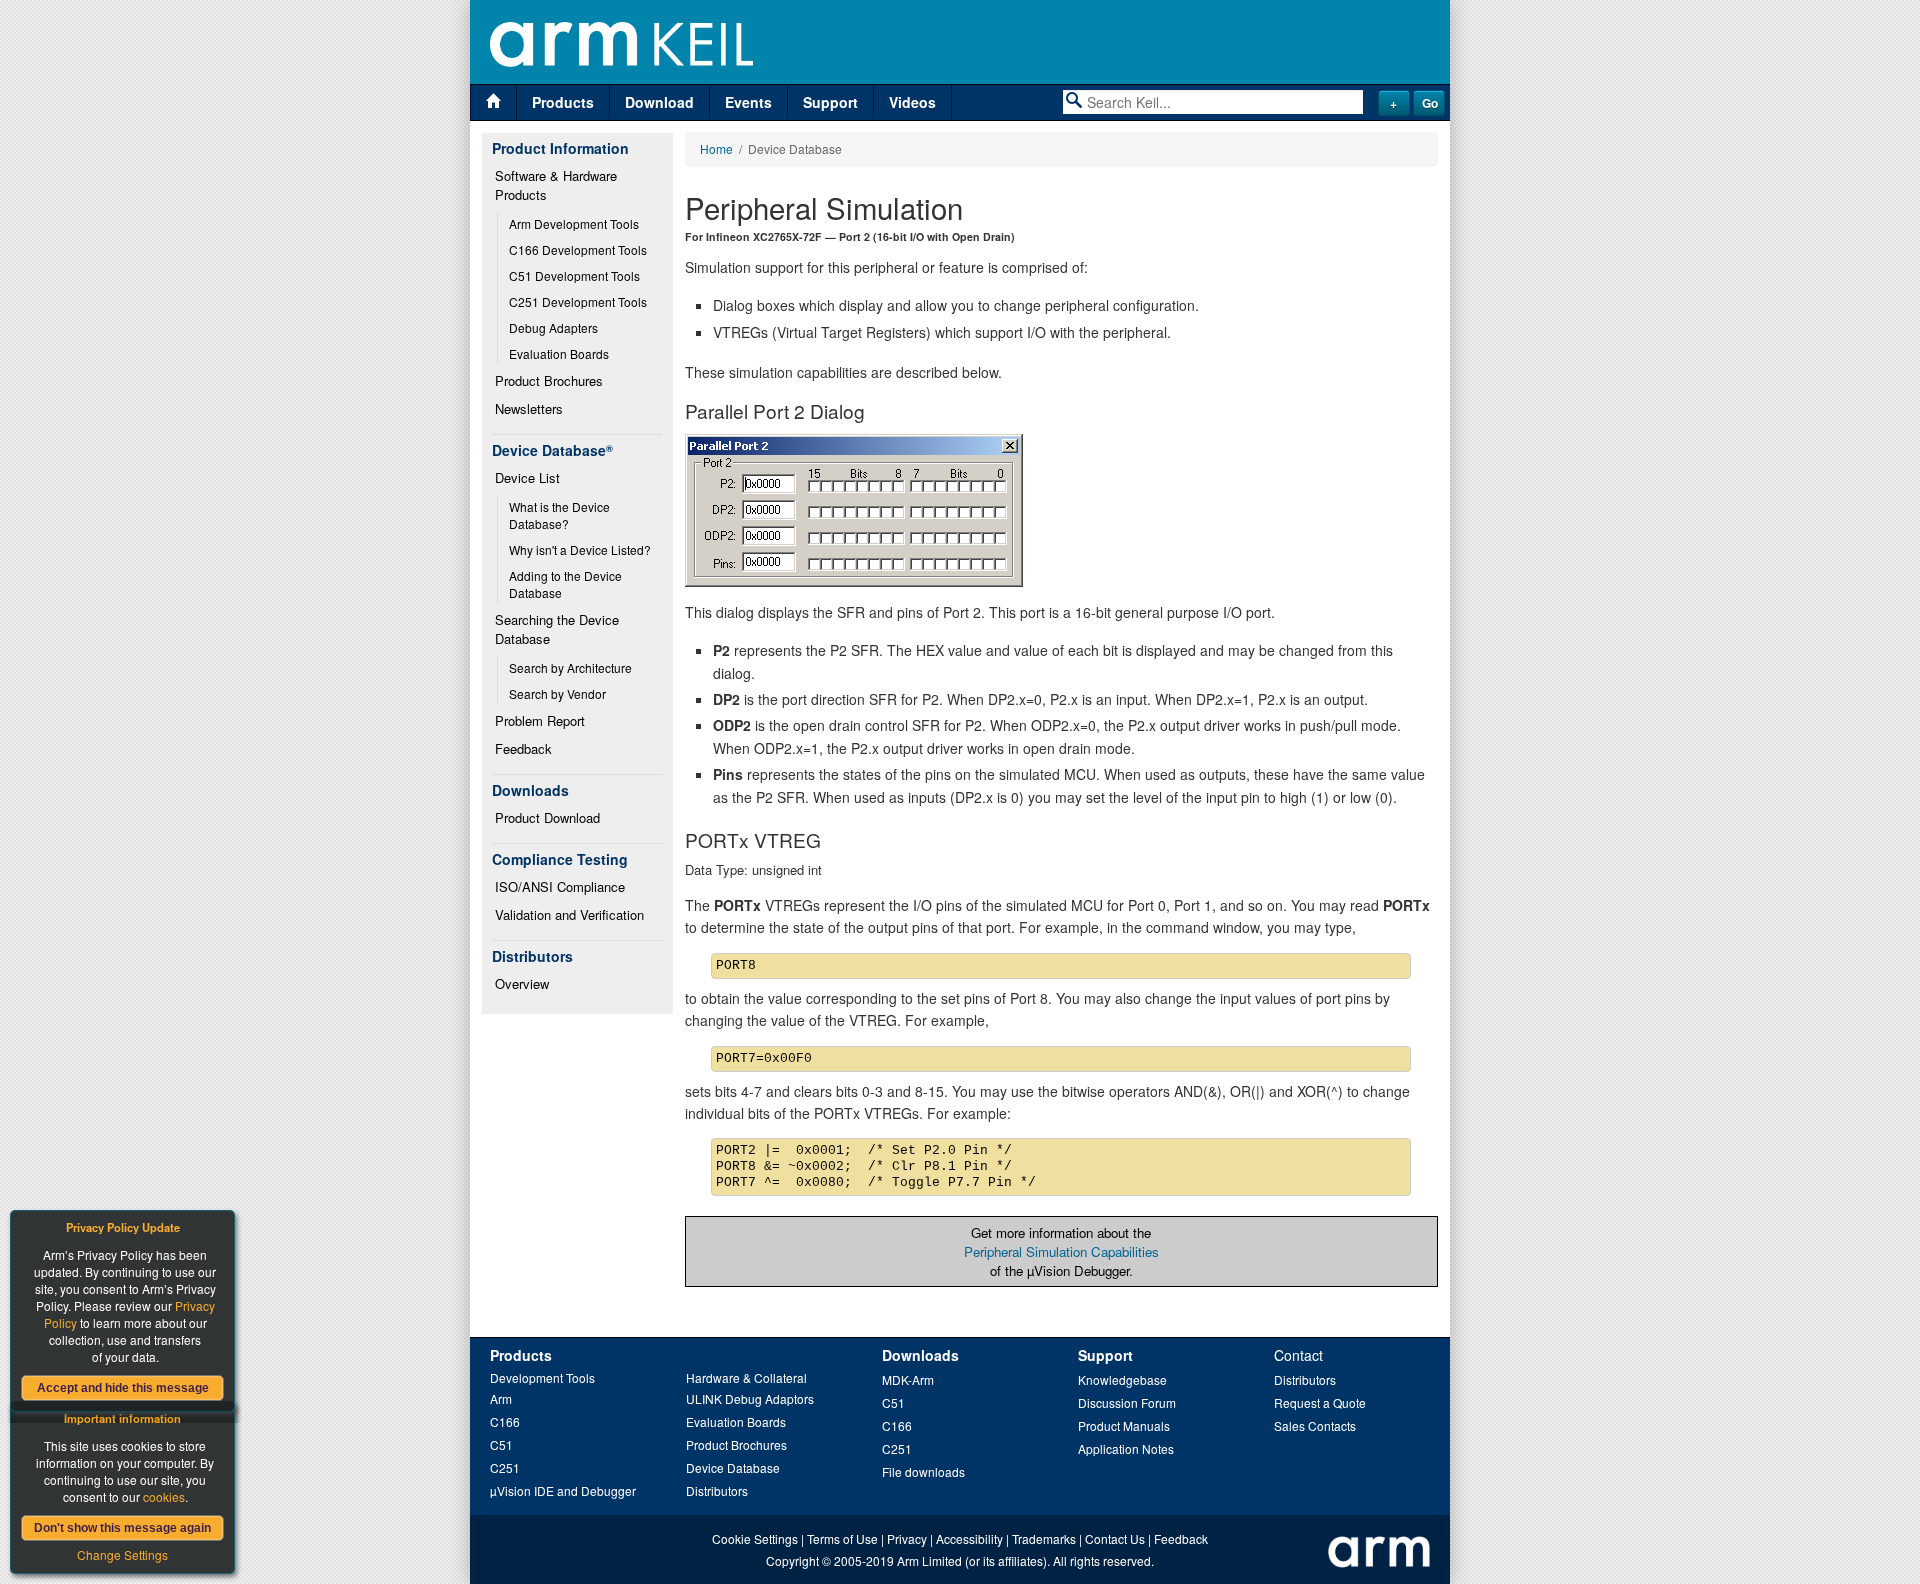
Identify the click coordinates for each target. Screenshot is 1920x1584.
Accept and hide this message (123, 1388)
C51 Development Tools (574, 275)
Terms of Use (842, 1538)
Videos (912, 102)
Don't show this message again (122, 1528)
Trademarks (1044, 1538)
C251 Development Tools (578, 301)
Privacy (907, 1538)
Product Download (547, 817)
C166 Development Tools (578, 249)
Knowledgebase (1122, 1379)
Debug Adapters (553, 327)
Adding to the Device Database (567, 584)
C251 (505, 1467)
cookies (164, 1496)
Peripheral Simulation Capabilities (1061, 1251)
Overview (522, 983)
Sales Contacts (1315, 1425)
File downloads (923, 1471)
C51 (501, 1444)
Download (659, 102)
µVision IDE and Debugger (563, 1490)
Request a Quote (1320, 1402)
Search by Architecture (570, 667)
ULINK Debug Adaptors (750, 1398)
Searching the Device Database (559, 629)
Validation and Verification (569, 914)
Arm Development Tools (574, 223)
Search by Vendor (557, 693)
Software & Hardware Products (558, 185)
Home (716, 148)
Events (748, 102)
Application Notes (1126, 1448)
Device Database (733, 1467)
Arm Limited (929, 1560)
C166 (505, 1421)
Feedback (523, 748)
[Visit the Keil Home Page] (493, 102)
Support (830, 102)
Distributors (717, 1490)
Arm (501, 1398)
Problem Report (540, 720)
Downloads (920, 1355)
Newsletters (529, 408)
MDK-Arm (908, 1379)
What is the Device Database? (561, 515)
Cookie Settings (755, 1538)
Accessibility (969, 1538)
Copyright (792, 1560)
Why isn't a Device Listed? (580, 549)
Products (563, 102)
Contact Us (1115, 1538)
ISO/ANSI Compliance (560, 886)
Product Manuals (1124, 1425)
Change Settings (122, 1554)
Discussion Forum (1127, 1402)
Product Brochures (549, 380)
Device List (527, 477)
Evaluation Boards (559, 353)
